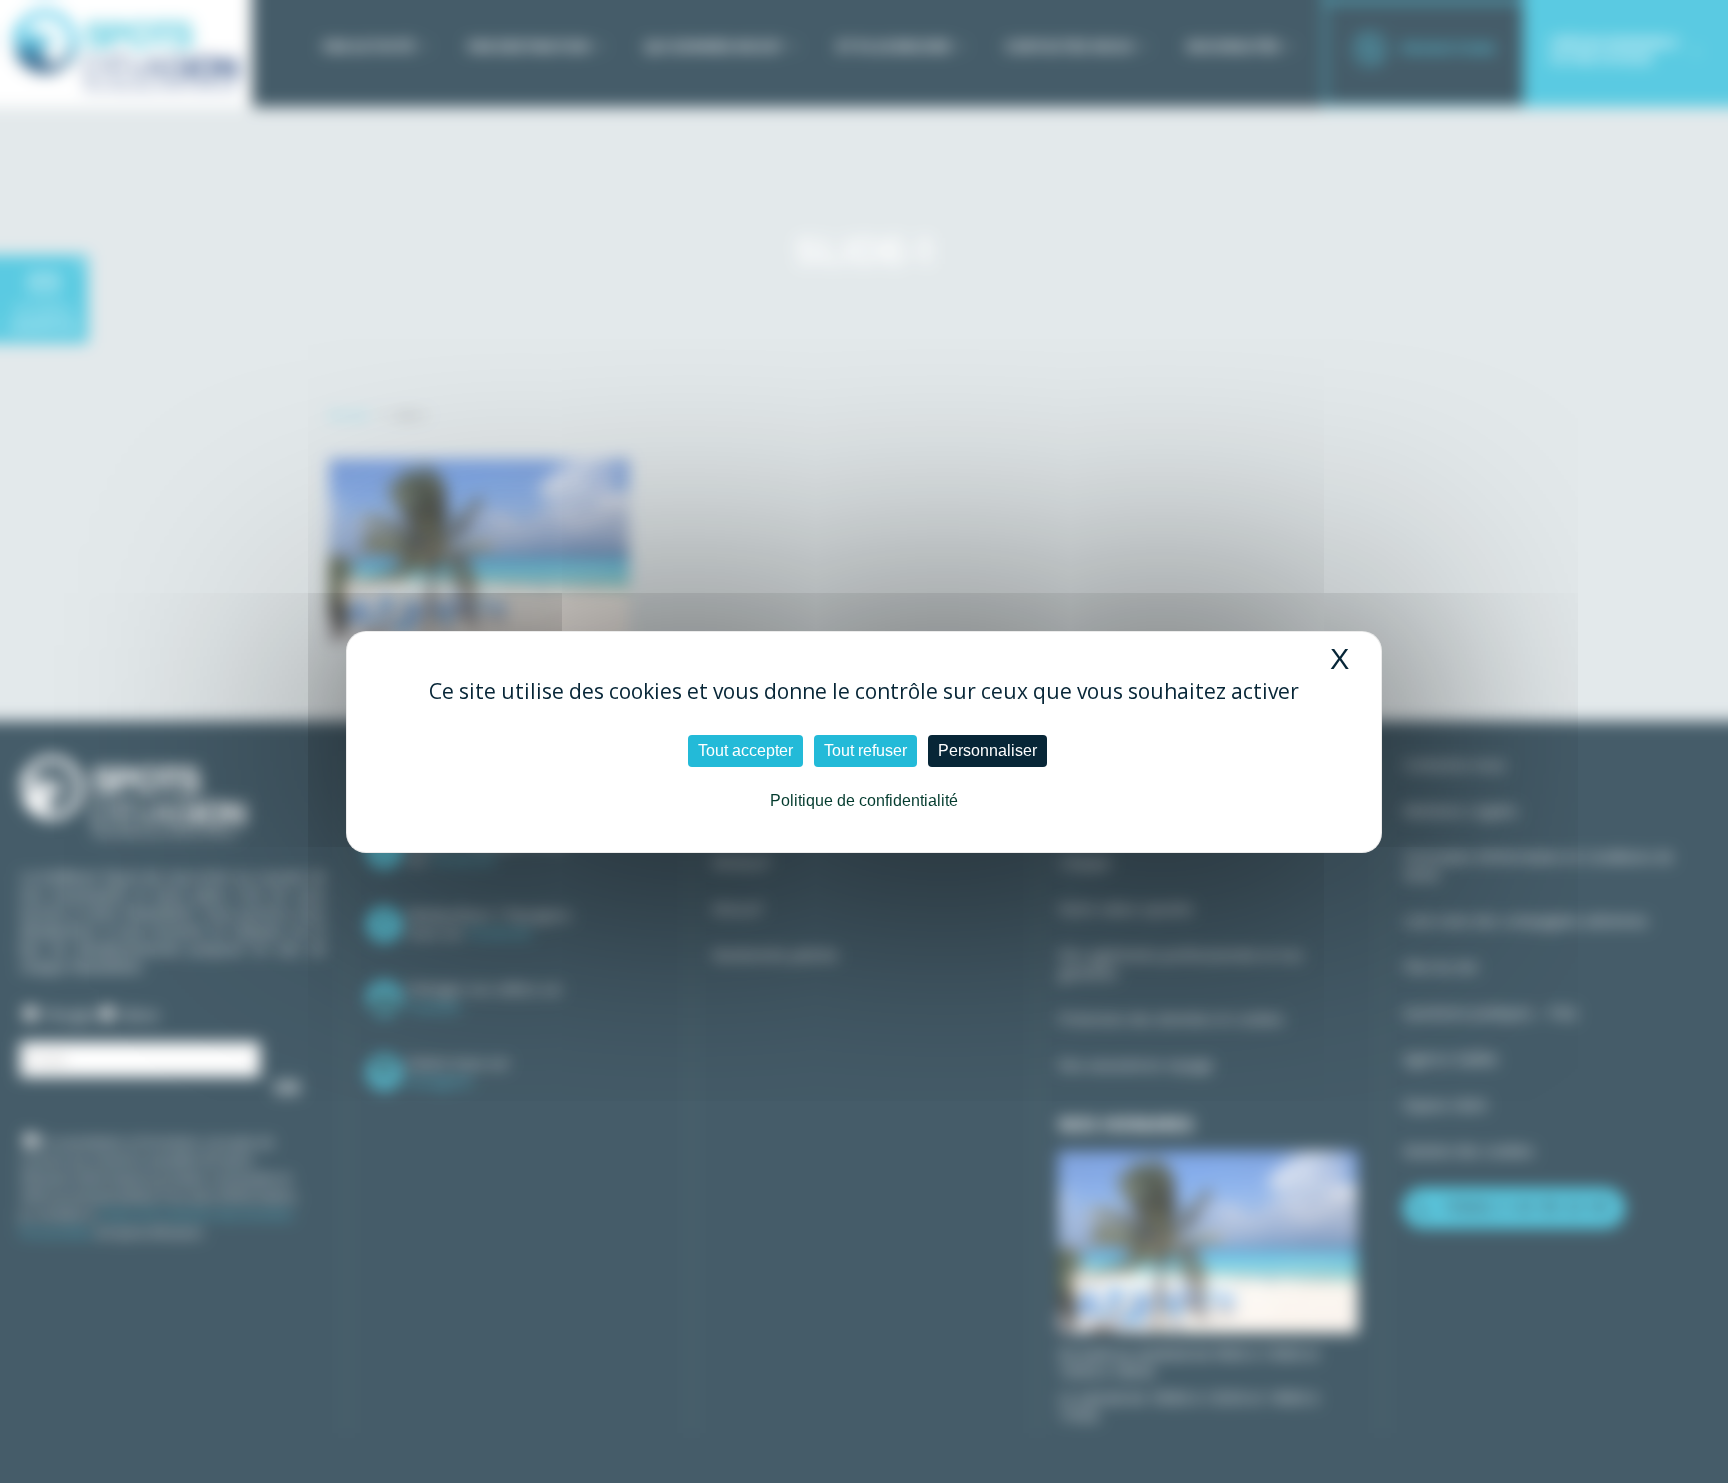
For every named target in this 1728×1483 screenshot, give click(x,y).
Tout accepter (745, 750)
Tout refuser (865, 750)
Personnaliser (987, 750)
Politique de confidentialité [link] (864, 800)
